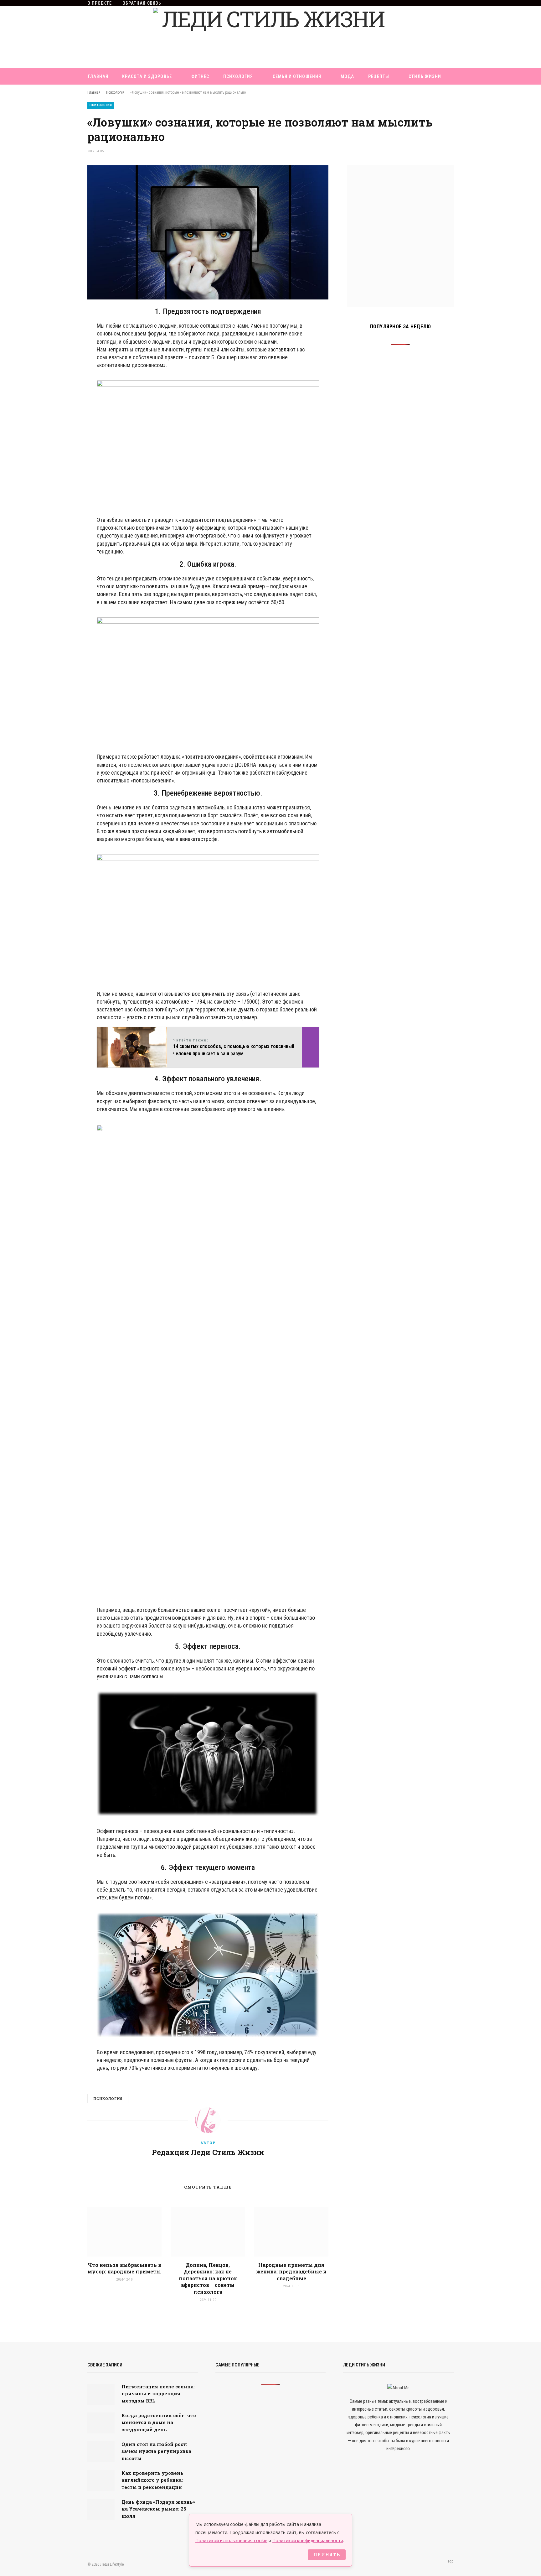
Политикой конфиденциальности (308, 2540)
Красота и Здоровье (147, 76)
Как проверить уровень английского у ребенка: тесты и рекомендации (152, 2480)
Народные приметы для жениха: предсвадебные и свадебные (291, 2272)
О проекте (100, 3)
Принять (327, 2555)
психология (108, 2098)
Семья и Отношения (297, 76)
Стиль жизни (425, 76)
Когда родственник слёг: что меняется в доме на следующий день (159, 2422)
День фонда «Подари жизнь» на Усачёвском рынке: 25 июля (158, 2509)
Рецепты (379, 76)
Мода (347, 76)
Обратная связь (142, 3)
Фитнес (200, 76)
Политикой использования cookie (231, 2540)
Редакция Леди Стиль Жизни (208, 2152)
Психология (238, 76)
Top (450, 2561)
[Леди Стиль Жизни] (270, 37)
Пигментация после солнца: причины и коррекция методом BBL (158, 2394)
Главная (98, 76)
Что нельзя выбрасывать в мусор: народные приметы (124, 2268)
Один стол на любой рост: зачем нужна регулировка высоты (156, 2451)
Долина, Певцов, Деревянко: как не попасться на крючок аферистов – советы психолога (208, 2278)
